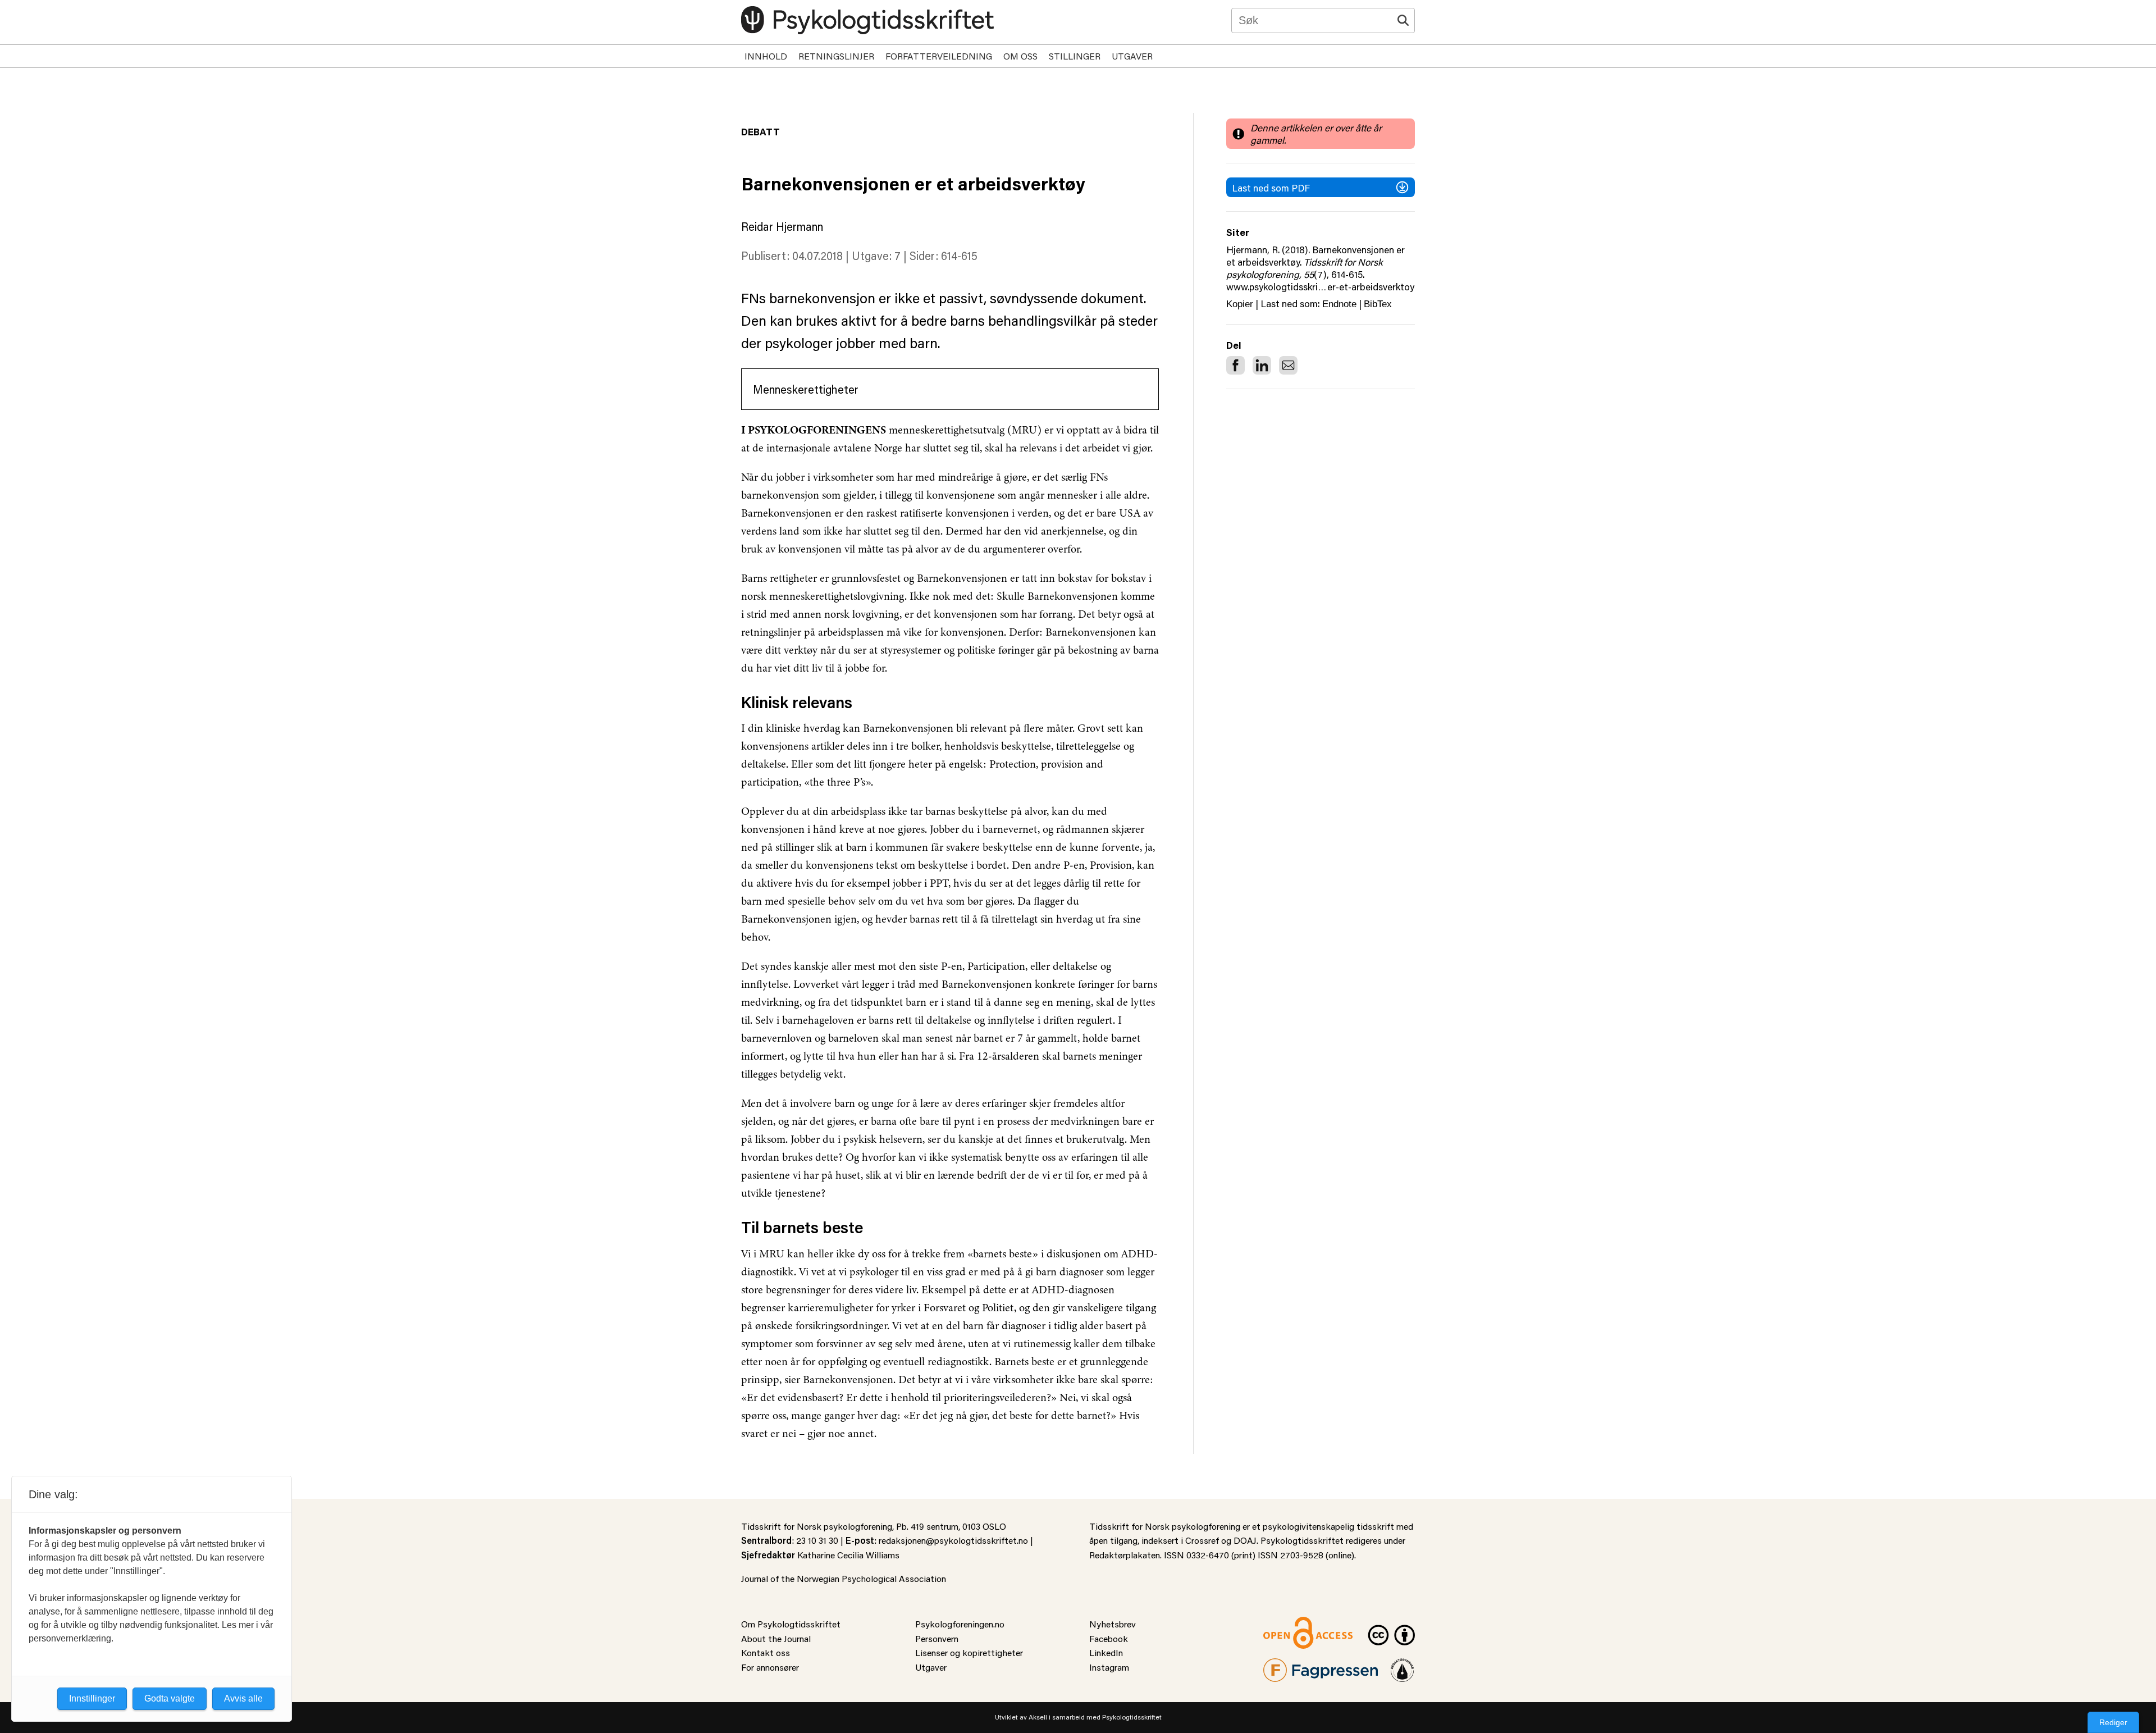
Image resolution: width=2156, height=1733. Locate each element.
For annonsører (770, 1667)
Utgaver (1132, 56)
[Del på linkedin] (1262, 365)
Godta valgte (170, 1698)
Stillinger (1075, 56)
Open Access (1289, 1624)
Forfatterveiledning (939, 56)
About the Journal (776, 1638)
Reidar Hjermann (782, 226)
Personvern (937, 1638)
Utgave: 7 (876, 256)
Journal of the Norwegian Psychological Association (844, 1578)
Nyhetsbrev (1113, 1624)
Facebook (1109, 1638)
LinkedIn (1106, 1652)
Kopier (1240, 304)
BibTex (1378, 304)
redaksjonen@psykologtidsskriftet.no (953, 1540)
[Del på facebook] (1235, 365)
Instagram (1109, 1667)
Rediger (2113, 1722)
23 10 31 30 (817, 1540)
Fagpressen (1286, 1665)
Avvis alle (243, 1698)
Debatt (760, 131)
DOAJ (1245, 1540)
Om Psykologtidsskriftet (791, 1624)
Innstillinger (92, 1698)
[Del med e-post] (1288, 365)
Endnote (1339, 304)
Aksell (1038, 1717)
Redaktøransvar (1403, 1665)
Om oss (1020, 56)
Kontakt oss (766, 1652)
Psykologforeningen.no (960, 1624)
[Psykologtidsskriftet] (867, 20)
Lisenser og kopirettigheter (969, 1652)
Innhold (766, 56)
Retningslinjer (836, 56)
